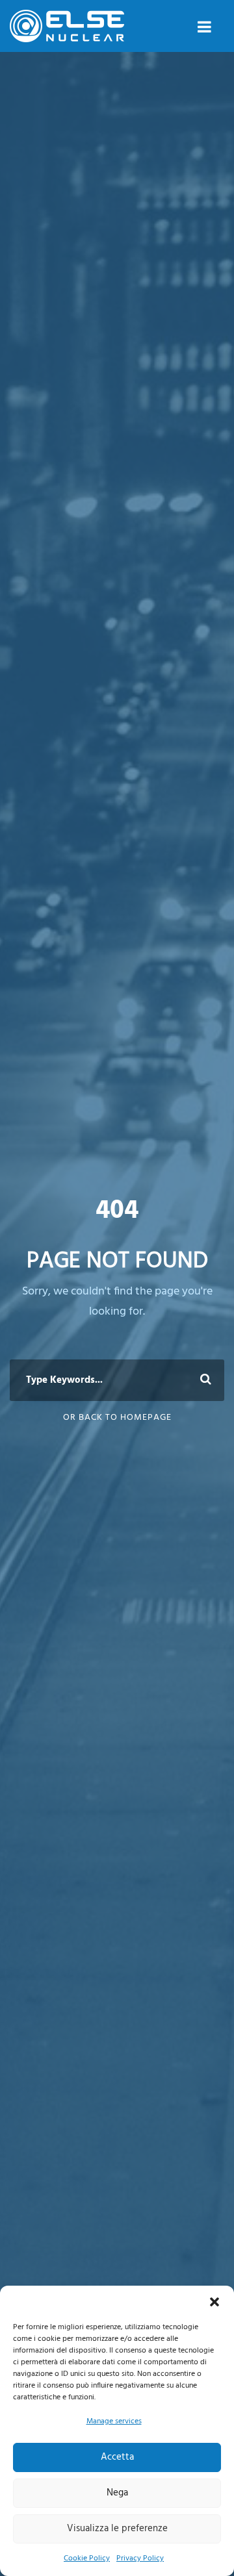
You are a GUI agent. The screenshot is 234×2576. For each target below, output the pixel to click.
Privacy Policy (140, 2558)
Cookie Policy (87, 2558)
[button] (214, 2302)
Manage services (114, 2421)
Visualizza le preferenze (117, 2529)
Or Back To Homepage (117, 1418)
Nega (117, 2493)
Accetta (117, 2457)
